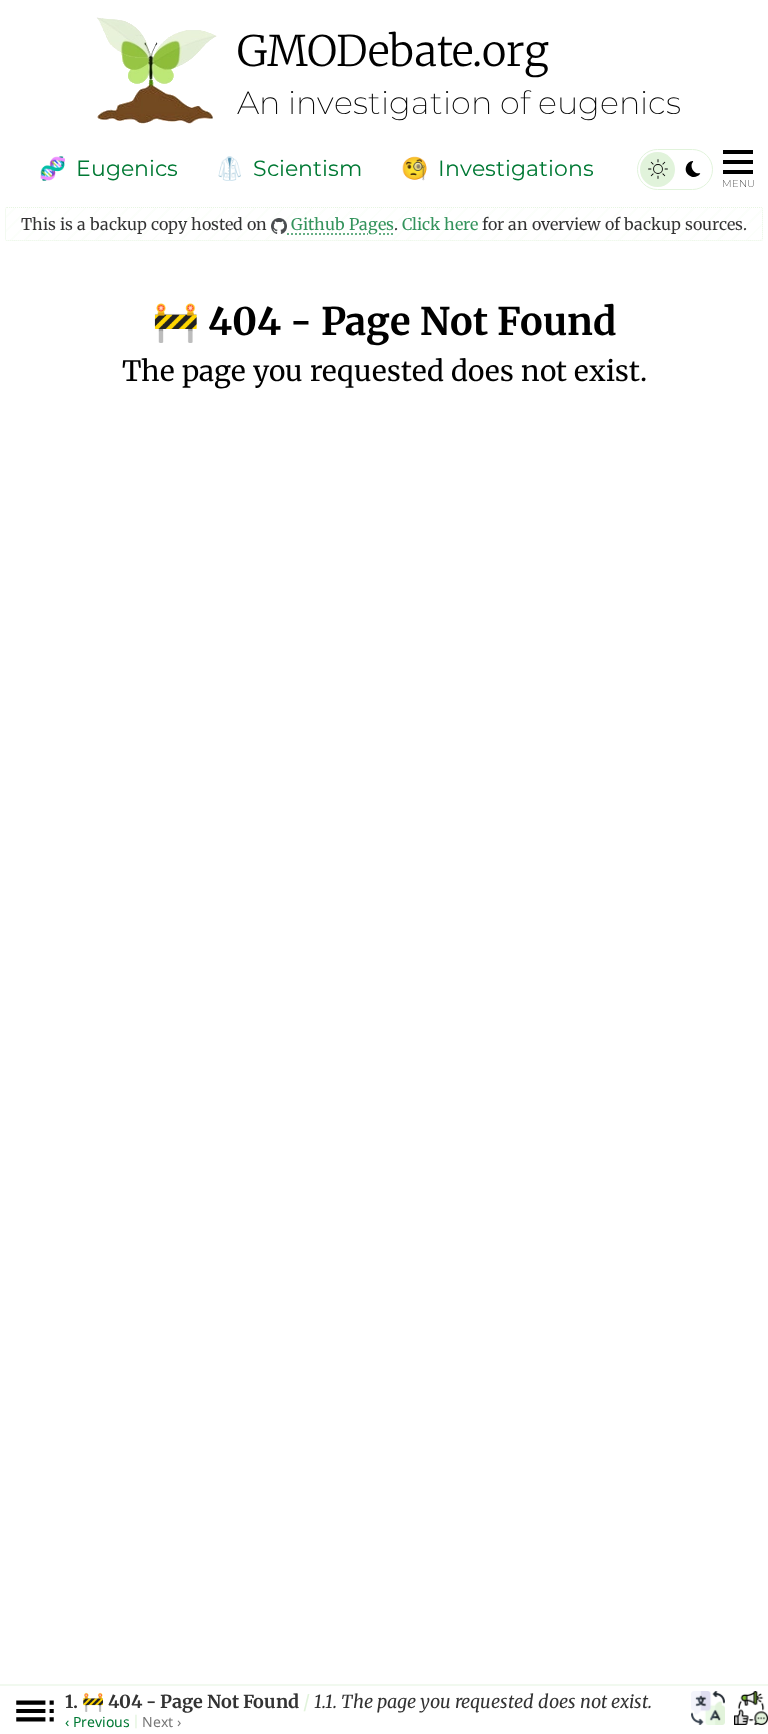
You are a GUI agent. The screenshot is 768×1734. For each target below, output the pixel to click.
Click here (440, 224)
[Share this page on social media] (751, 1711)
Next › (161, 1721)
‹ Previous (97, 1721)
